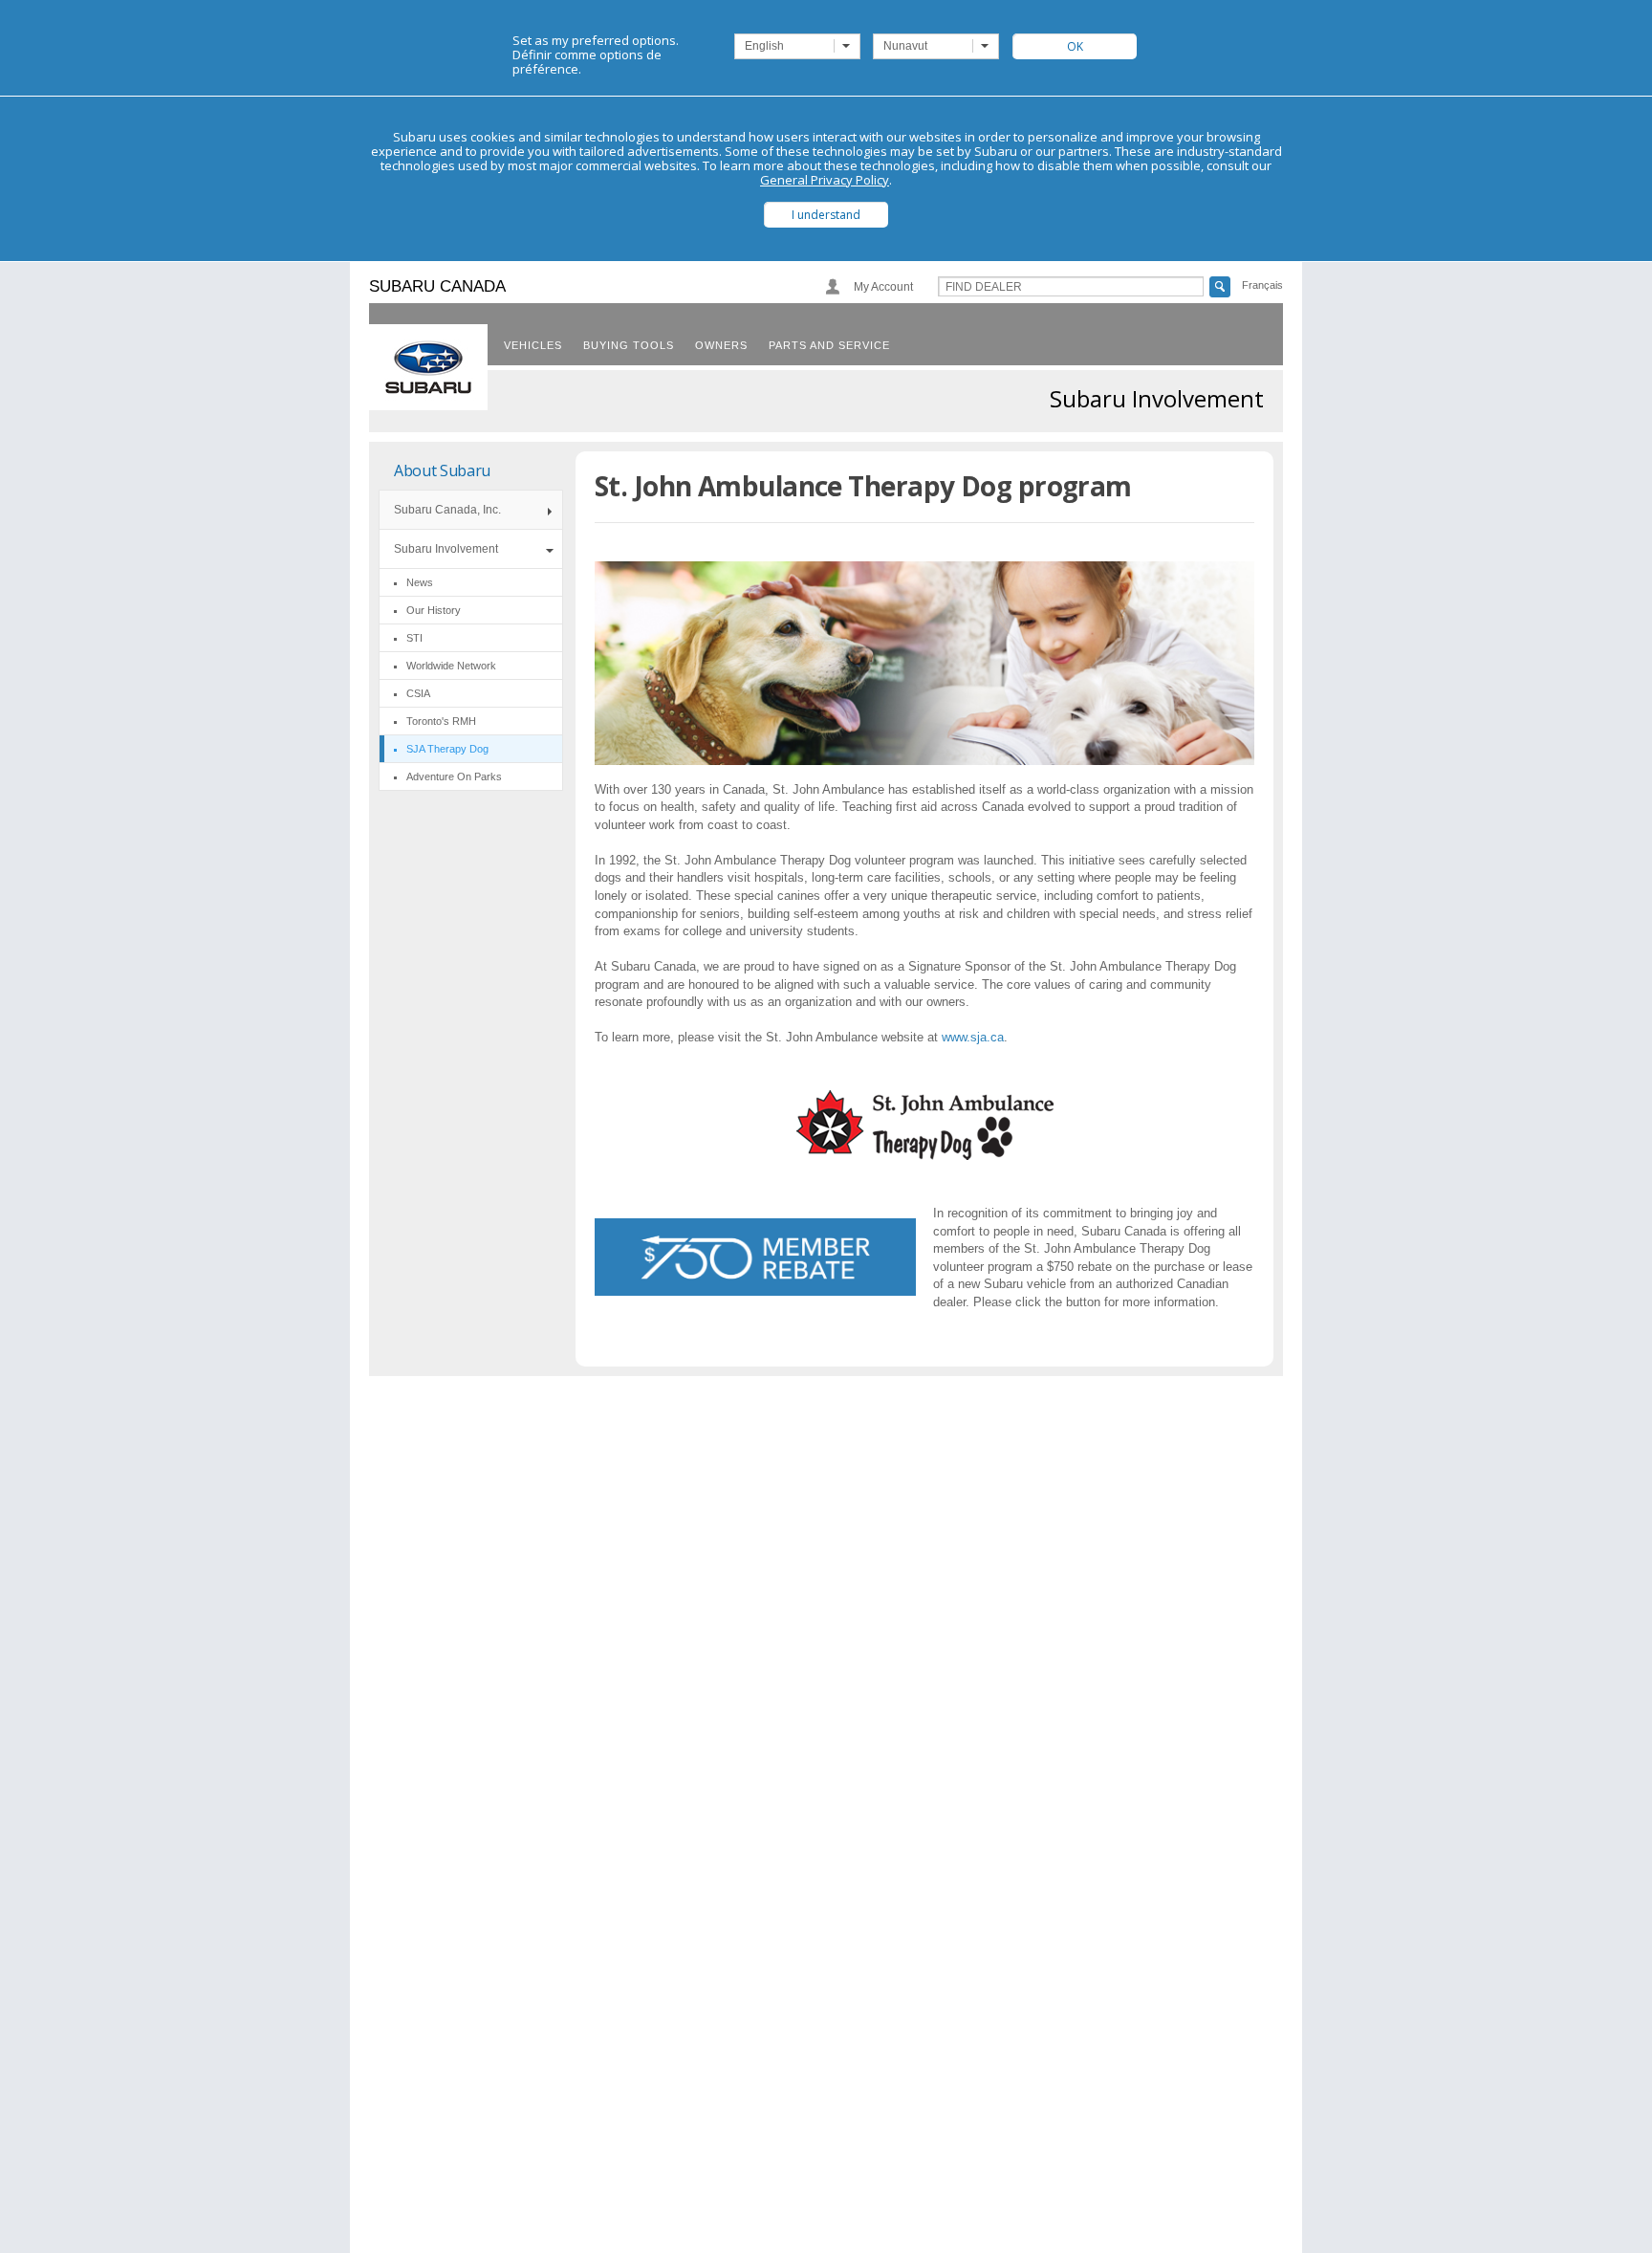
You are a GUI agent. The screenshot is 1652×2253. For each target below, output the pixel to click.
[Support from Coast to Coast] (755, 1257)
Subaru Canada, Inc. (447, 510)
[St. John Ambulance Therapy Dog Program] (925, 1155)
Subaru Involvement (446, 549)
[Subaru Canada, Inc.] (428, 367)
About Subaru (442, 470)
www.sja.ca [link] (973, 1037)
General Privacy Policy (825, 180)
